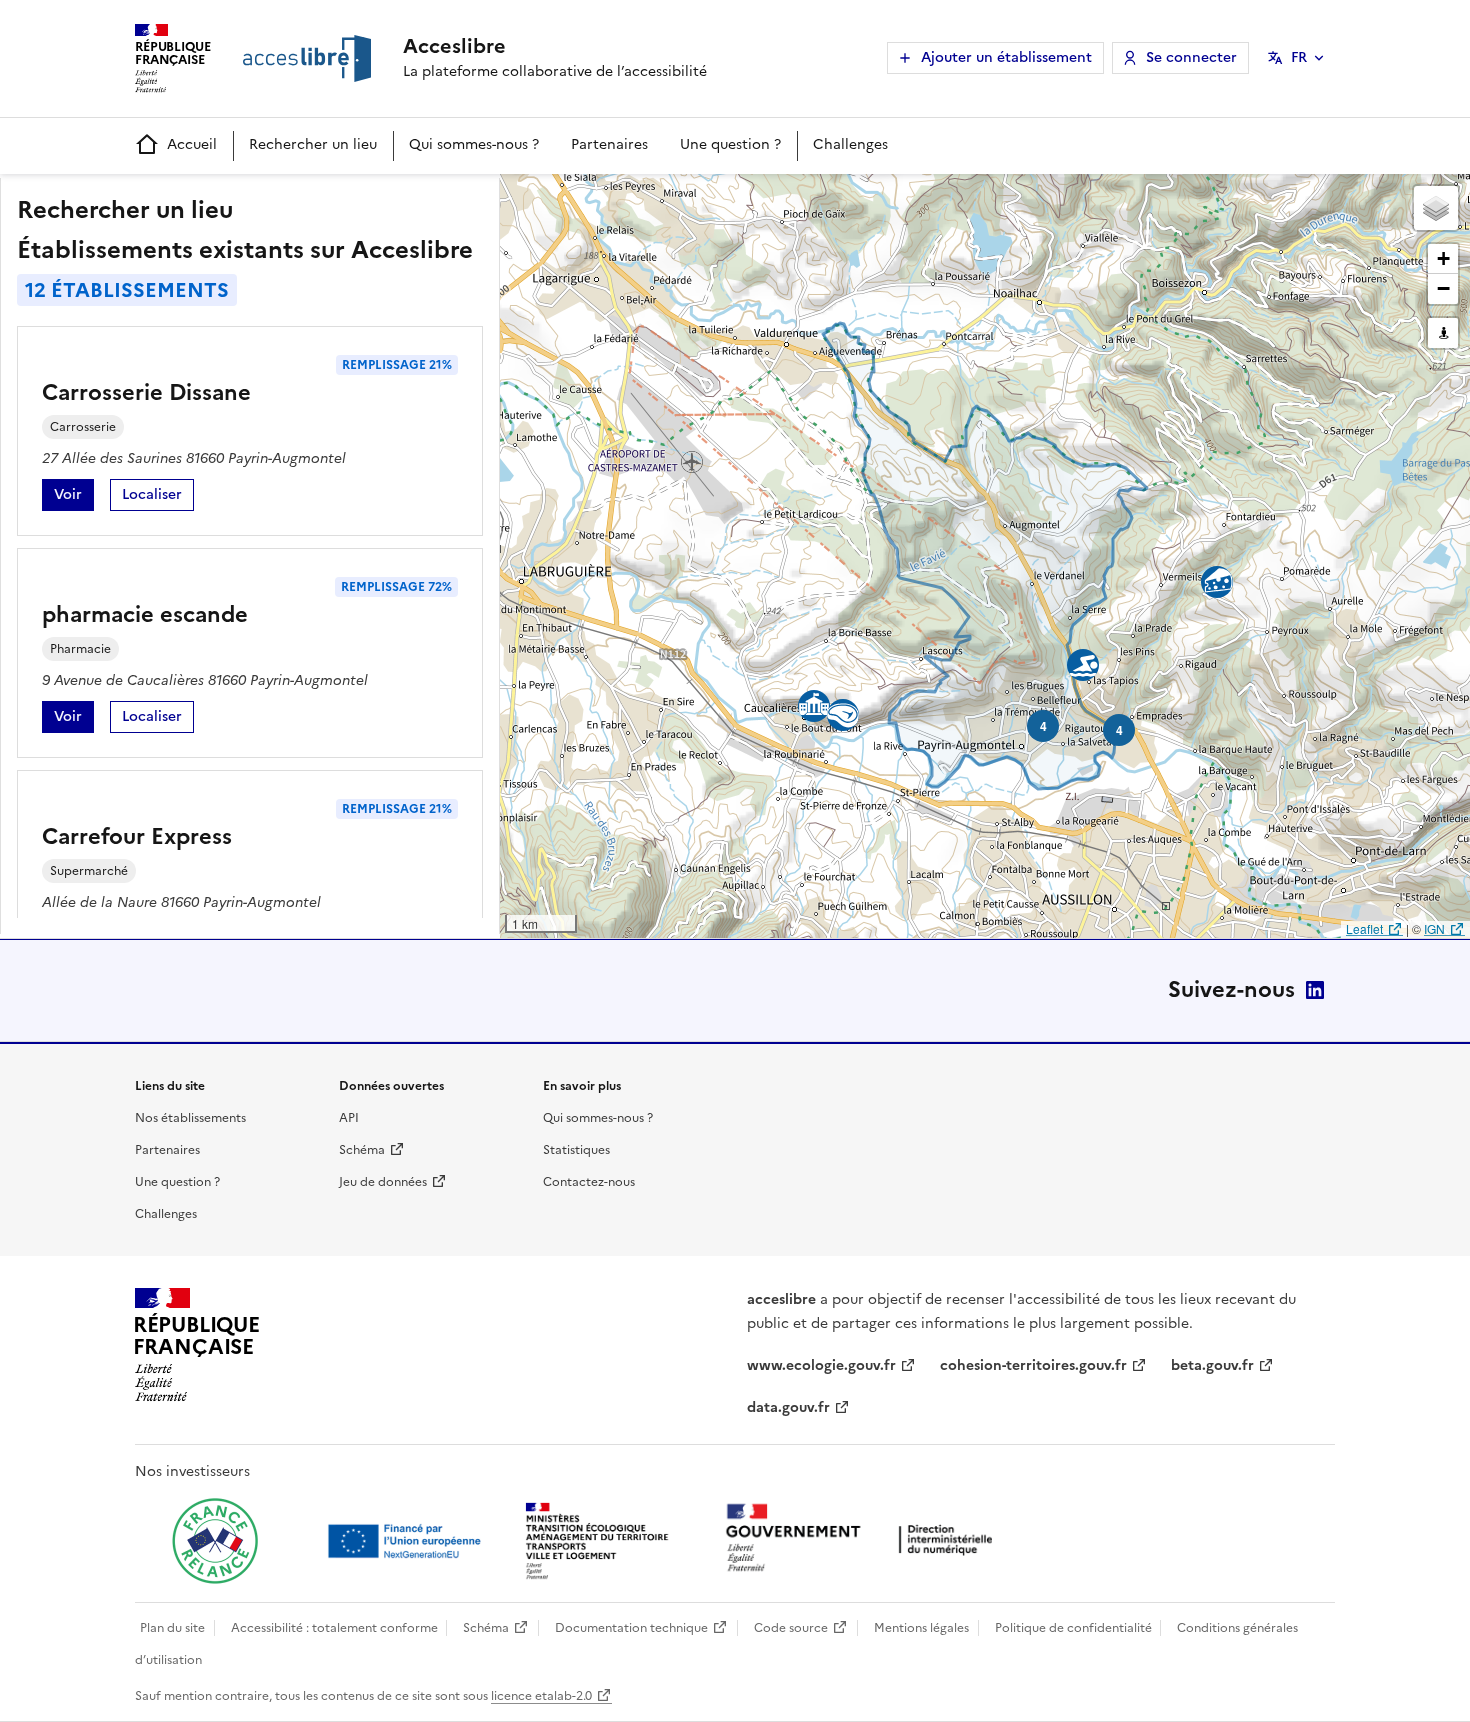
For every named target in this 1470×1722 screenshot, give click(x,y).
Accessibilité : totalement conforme (334, 1628)
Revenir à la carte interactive (657, 198)
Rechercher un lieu (313, 144)
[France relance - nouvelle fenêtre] (215, 1541)
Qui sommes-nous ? (474, 144)
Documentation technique (631, 1628)
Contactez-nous (589, 1182)
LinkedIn (1315, 990)
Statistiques (576, 1150)
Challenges (850, 144)
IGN (1434, 928)
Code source (791, 1628)
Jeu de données (383, 1182)
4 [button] (1119, 730)
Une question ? (730, 144)
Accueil (192, 144)
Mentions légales (921, 1628)
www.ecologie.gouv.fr (821, 1365)
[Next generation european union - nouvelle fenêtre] (407, 1541)
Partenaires (609, 144)
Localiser (158, 497)
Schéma (362, 1150)
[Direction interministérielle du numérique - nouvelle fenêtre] (864, 1539)
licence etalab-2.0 (541, 1696)
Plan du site (172, 1628)
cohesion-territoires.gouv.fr (1033, 1365)
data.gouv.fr (788, 1407)
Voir (74, 497)
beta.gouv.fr (1212, 1365)
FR (1299, 57)
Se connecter (1191, 57)
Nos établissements (190, 1118)
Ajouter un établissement (1006, 57)
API (349, 1118)
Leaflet (1364, 928)
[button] (1436, 208)
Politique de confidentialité (1073, 1628)
